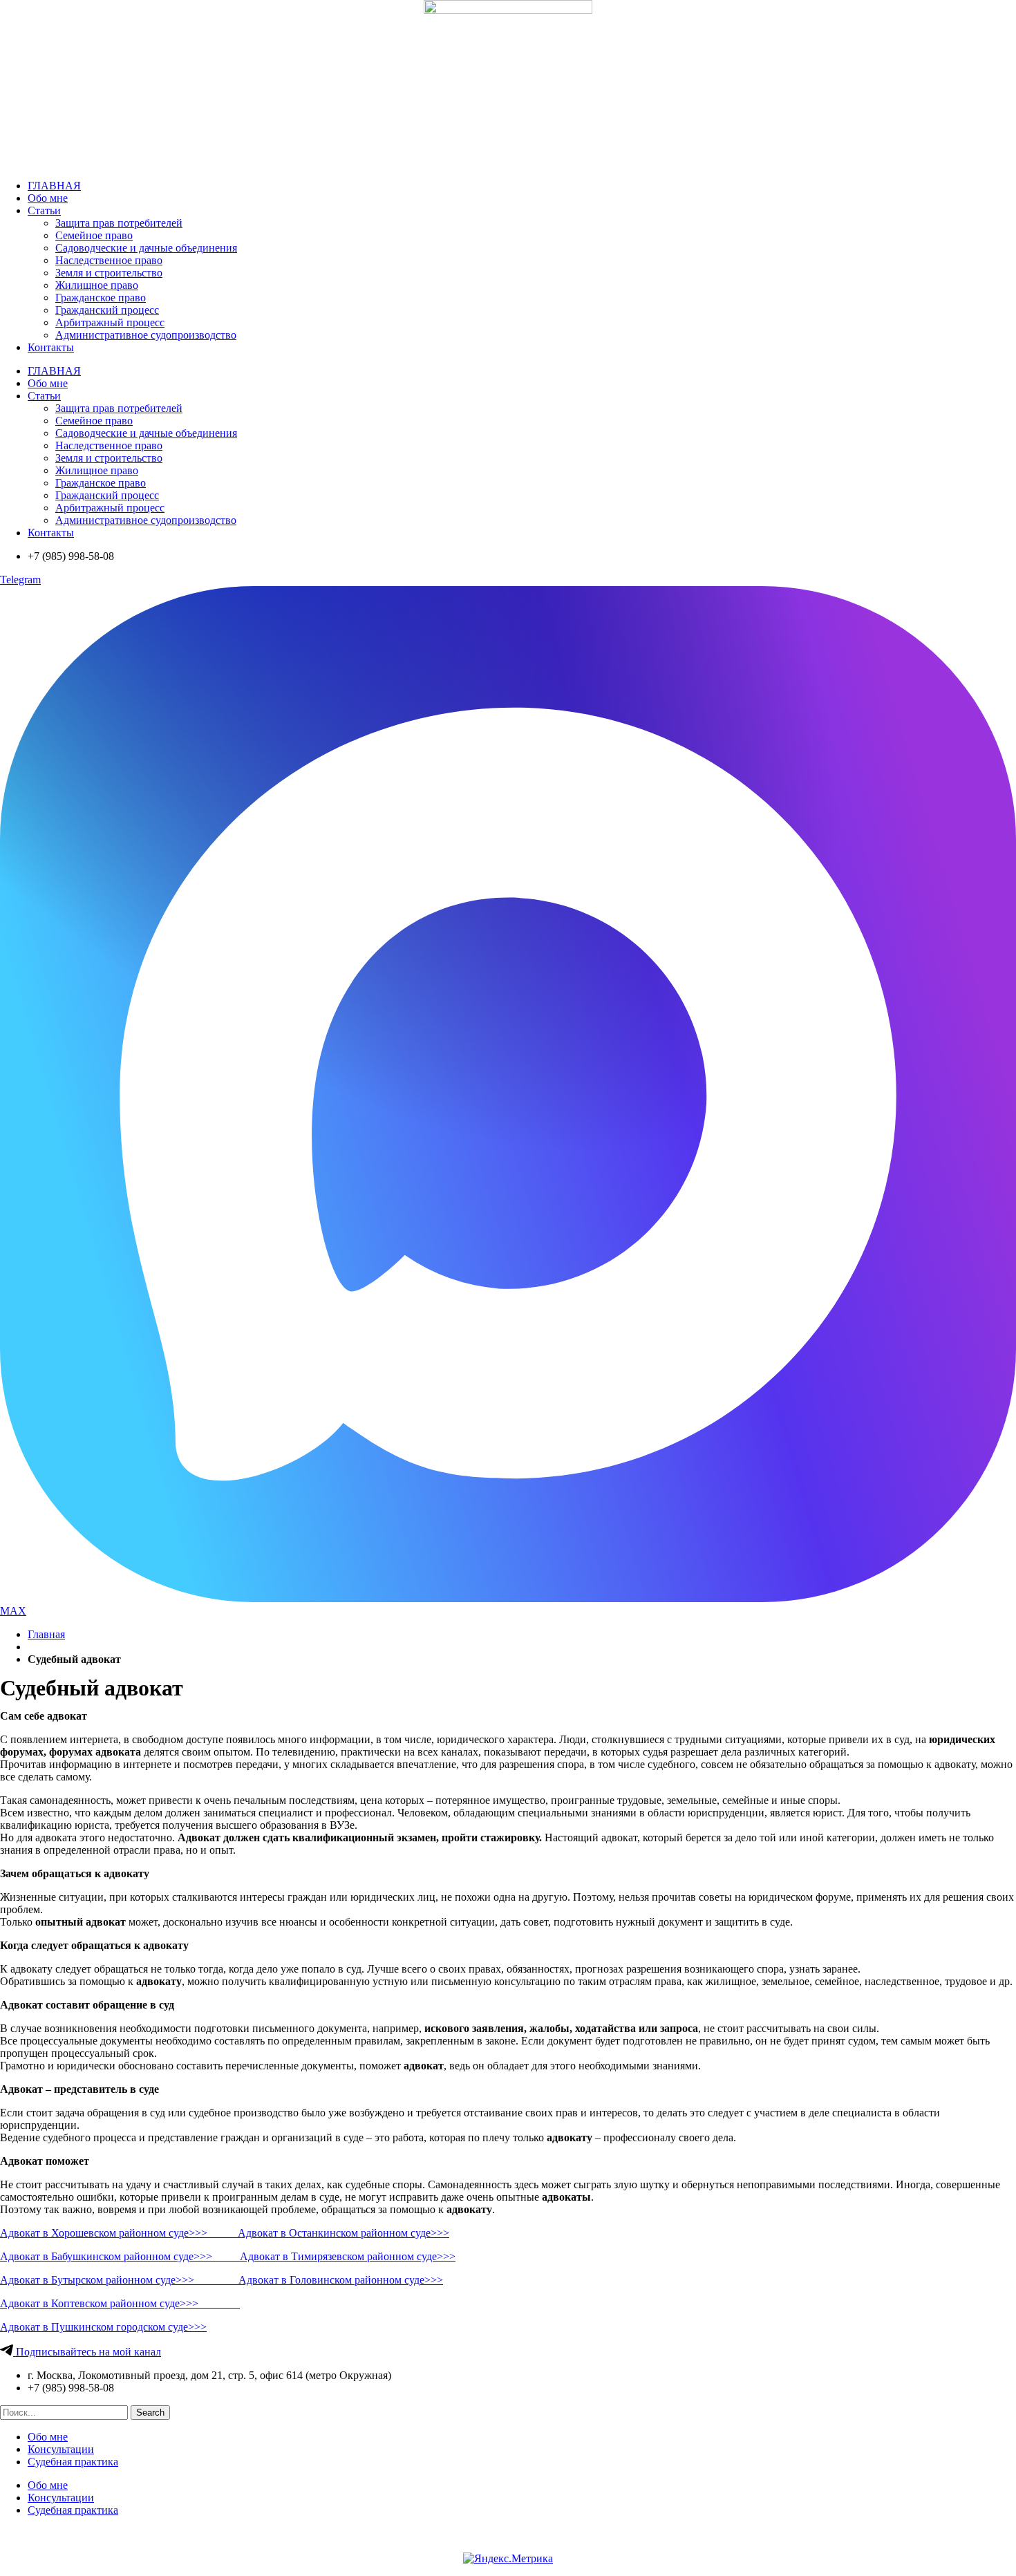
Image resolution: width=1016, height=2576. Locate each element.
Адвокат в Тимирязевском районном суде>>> (348, 2256)
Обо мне (48, 198)
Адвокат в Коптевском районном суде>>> (120, 2303)
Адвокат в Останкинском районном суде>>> (344, 2233)
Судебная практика (73, 2462)
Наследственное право (109, 260)
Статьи (44, 210)
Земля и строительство (109, 273)
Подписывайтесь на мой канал (87, 2352)
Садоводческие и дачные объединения (146, 248)
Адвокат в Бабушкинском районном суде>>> (120, 2256)
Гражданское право (101, 298)
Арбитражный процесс (110, 322)
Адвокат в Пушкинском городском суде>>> (103, 2327)
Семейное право (94, 235)
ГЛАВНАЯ (54, 186)
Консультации (61, 2449)
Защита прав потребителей (119, 223)
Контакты (51, 347)
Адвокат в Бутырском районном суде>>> (119, 2280)
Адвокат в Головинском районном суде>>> (341, 2280)
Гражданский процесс (107, 310)
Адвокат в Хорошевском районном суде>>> (119, 2233)
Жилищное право (97, 285)
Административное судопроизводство (146, 335)
